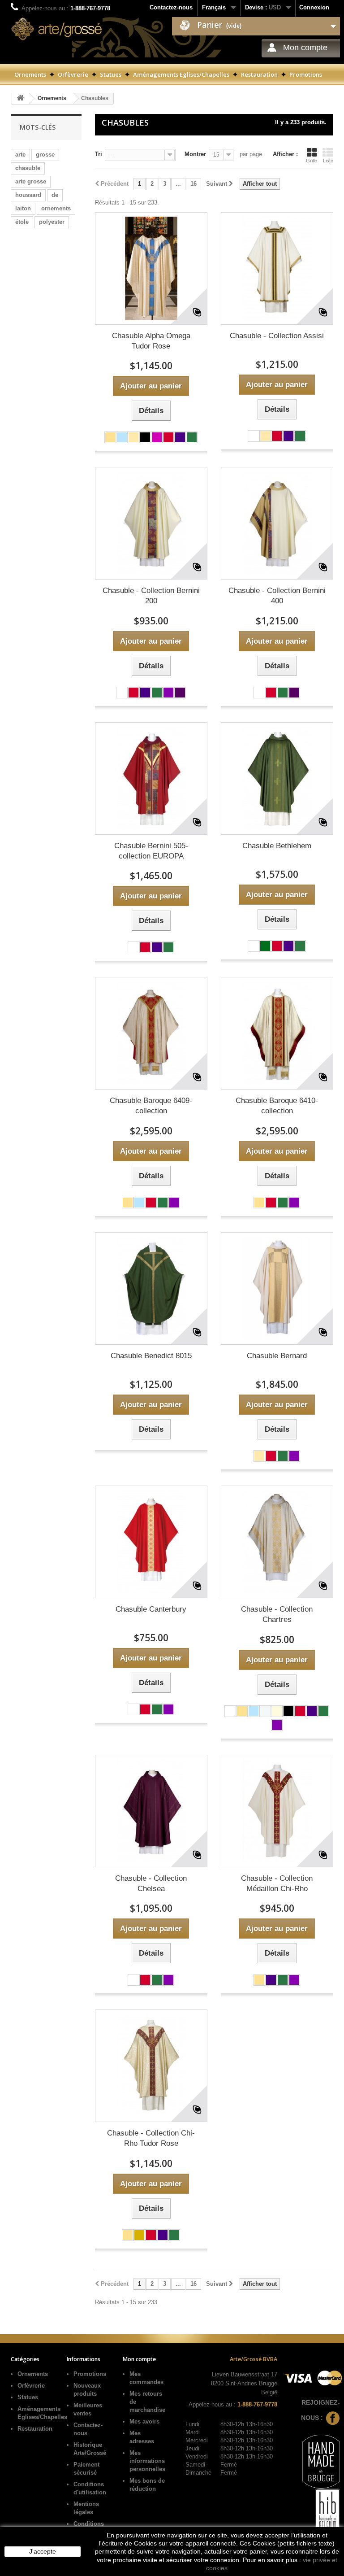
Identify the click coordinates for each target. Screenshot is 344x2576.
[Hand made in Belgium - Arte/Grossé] (326, 2515)
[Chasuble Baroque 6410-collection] (277, 1033)
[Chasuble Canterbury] (151, 1542)
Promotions (306, 74)
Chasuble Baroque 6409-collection (151, 1106)
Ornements (30, 74)
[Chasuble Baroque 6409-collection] (151, 1033)
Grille (312, 161)
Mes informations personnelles (147, 2461)
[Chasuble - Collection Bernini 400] (277, 523)
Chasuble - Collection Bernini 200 (151, 596)
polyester (52, 222)
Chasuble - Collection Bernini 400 (277, 596)
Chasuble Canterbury (151, 1609)
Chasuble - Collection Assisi (277, 336)
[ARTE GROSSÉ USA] (57, 29)
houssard (28, 195)
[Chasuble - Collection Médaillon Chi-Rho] (277, 1811)
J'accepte (43, 2551)
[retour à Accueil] (20, 98)
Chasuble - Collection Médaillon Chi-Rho (277, 1883)
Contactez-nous (171, 7)
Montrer (195, 154)
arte (20, 155)
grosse (45, 155)
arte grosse (31, 181)
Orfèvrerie (73, 74)
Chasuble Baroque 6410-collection (277, 1106)
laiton (23, 208)
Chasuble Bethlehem (277, 846)
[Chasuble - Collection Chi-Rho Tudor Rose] (151, 2066)
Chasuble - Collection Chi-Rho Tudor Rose (151, 2138)
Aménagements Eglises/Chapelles (181, 74)
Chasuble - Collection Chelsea (151, 1883)
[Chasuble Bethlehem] (277, 778)
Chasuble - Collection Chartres (277, 1614)
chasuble (28, 168)
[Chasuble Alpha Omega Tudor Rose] (151, 268)
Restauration (259, 74)
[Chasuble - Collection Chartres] (277, 1542)
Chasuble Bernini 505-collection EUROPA (151, 851)
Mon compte (305, 48)
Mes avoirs (144, 2421)
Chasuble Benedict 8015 (151, 1356)
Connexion (314, 7)
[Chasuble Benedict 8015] (151, 1288)
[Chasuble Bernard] (277, 1288)
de (55, 195)
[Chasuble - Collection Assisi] (277, 268)
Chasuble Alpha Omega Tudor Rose (151, 341)
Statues (111, 74)
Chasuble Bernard (277, 1356)
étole (22, 222)
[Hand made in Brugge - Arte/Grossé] (320, 2461)
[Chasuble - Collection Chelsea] (151, 1811)
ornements (56, 208)
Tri (99, 154)
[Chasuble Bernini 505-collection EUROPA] (151, 778)
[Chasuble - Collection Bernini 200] (151, 523)
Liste (328, 161)
